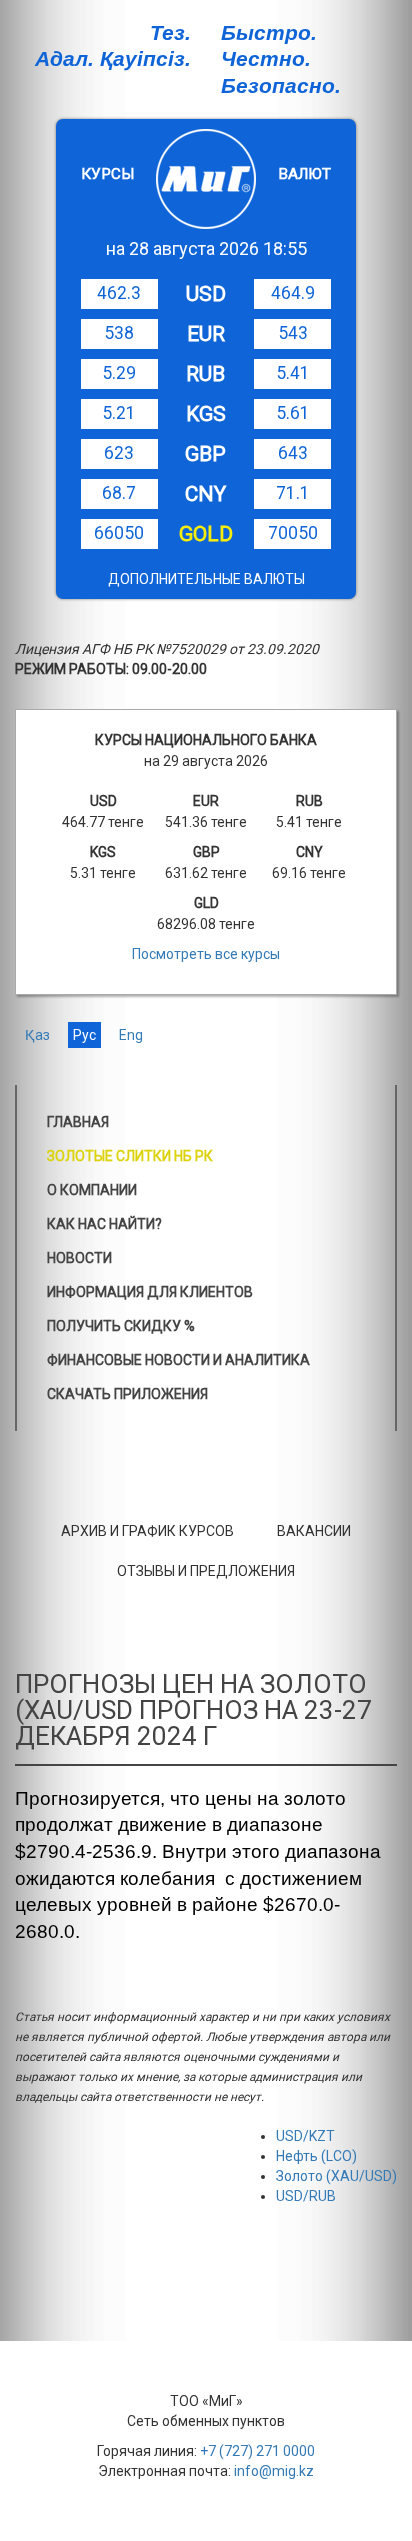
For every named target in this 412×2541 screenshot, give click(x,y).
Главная (78, 1122)
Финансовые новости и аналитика (178, 1360)
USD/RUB (306, 2196)
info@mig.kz (274, 2471)
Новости (79, 1258)
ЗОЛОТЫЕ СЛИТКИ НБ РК (130, 1156)
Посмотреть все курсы (206, 954)
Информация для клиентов (150, 1292)
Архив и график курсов (147, 1531)
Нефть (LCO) (316, 2156)
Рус (84, 1035)
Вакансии (314, 1531)
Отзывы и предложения (206, 1571)
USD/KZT (305, 2136)
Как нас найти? (104, 1224)
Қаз (37, 1035)
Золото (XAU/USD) (336, 2176)
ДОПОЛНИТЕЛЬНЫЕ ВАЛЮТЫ (206, 579)
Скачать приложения (127, 1394)
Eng (131, 1035)
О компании (92, 1190)
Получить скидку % (121, 1326)
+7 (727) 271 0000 (257, 2451)
